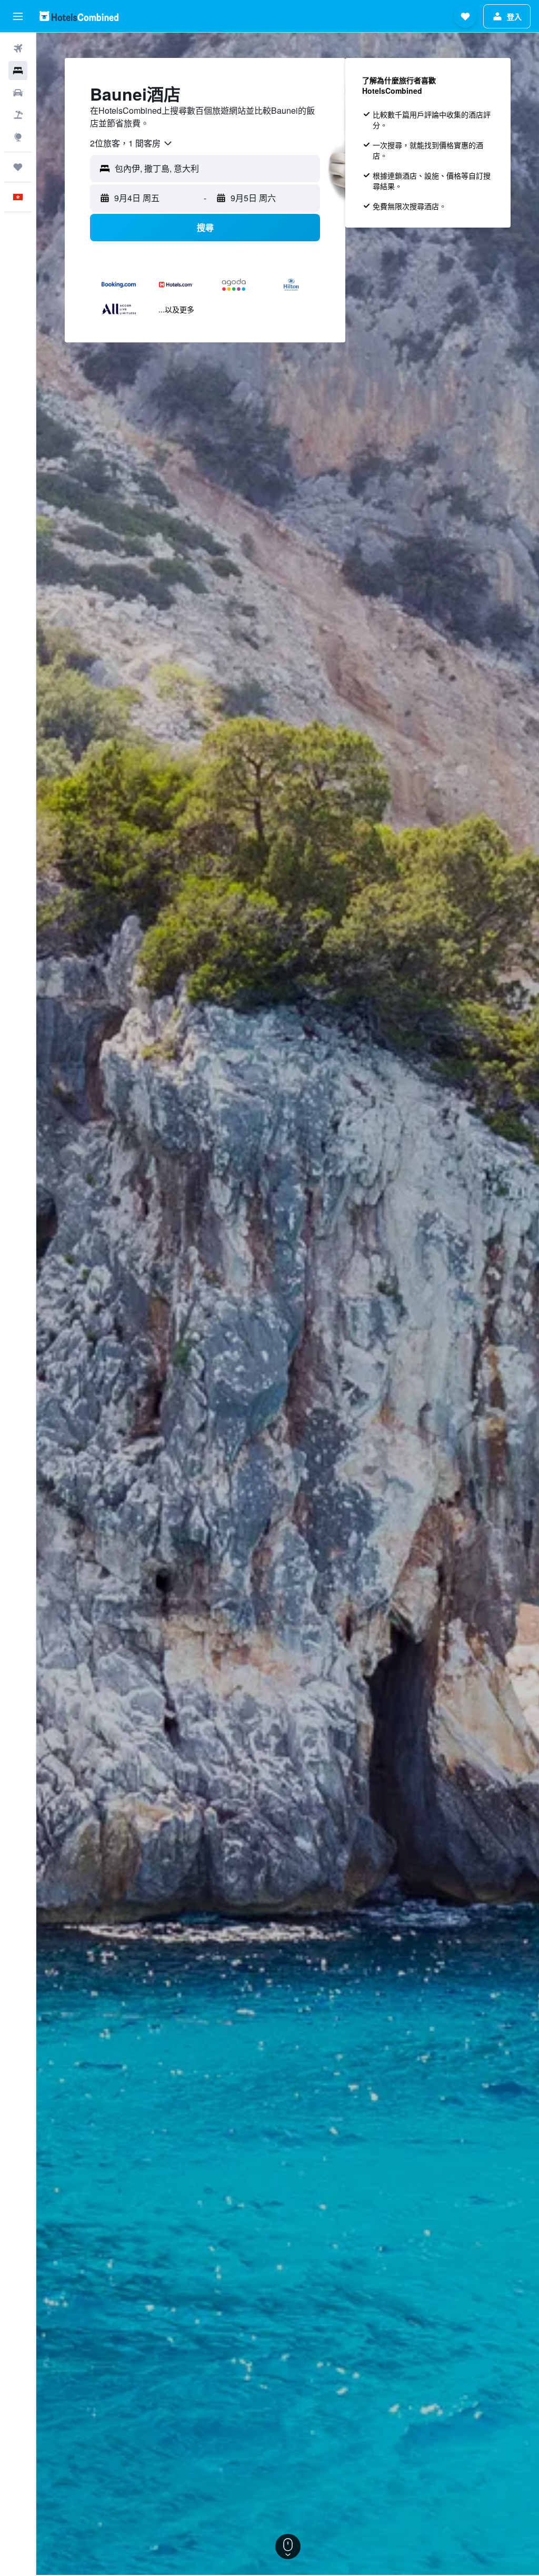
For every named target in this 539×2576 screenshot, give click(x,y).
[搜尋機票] (18, 48)
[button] (18, 16)
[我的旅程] (18, 167)
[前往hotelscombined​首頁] (79, 16)
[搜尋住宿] (18, 71)
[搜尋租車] (18, 93)
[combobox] (132, 143)
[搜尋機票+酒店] (18, 115)
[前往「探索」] (18, 137)
